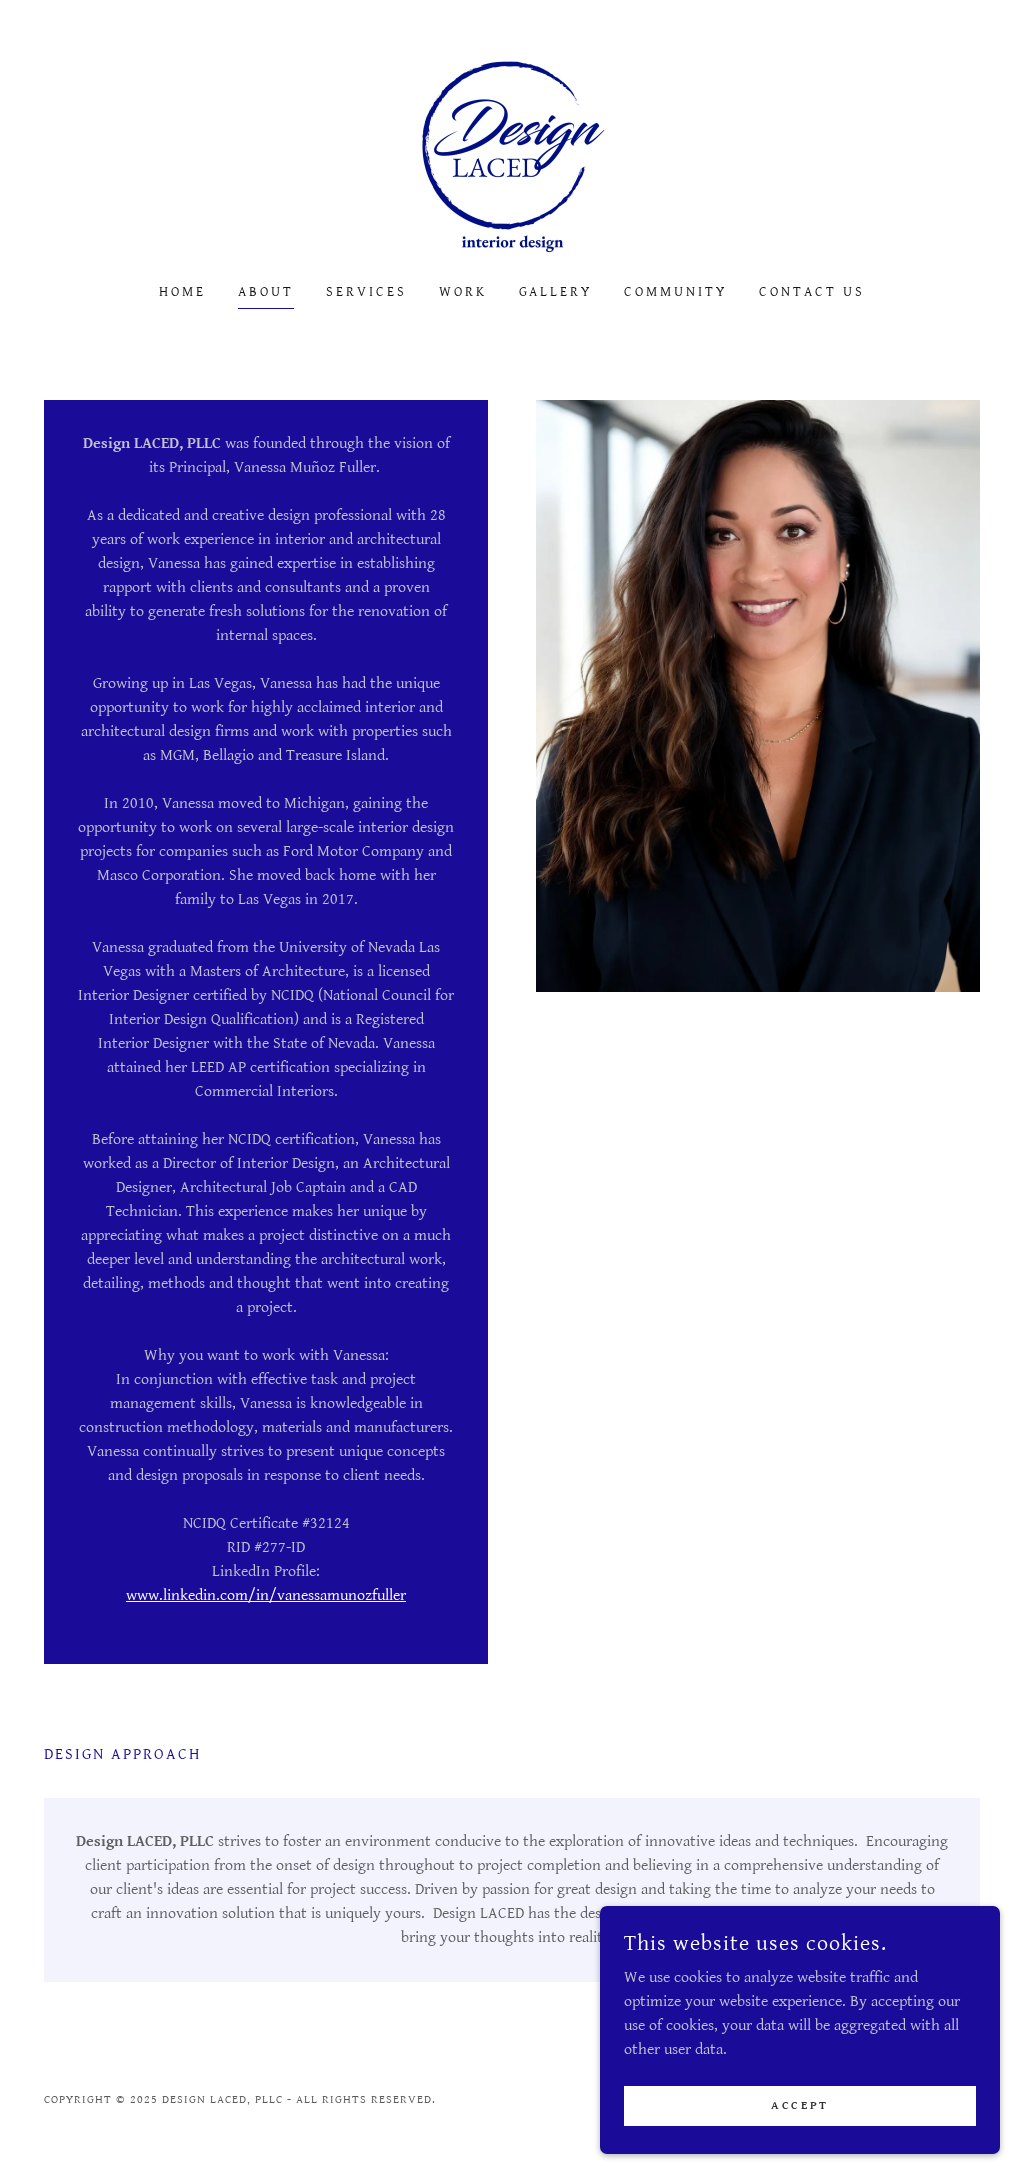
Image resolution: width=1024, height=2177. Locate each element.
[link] (512, 155)
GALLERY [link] (556, 292)
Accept (799, 2105)
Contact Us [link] (812, 292)
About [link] (266, 292)
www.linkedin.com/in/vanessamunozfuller (266, 1595)
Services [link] (366, 292)
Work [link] (463, 292)
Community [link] (675, 292)
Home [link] (182, 292)
